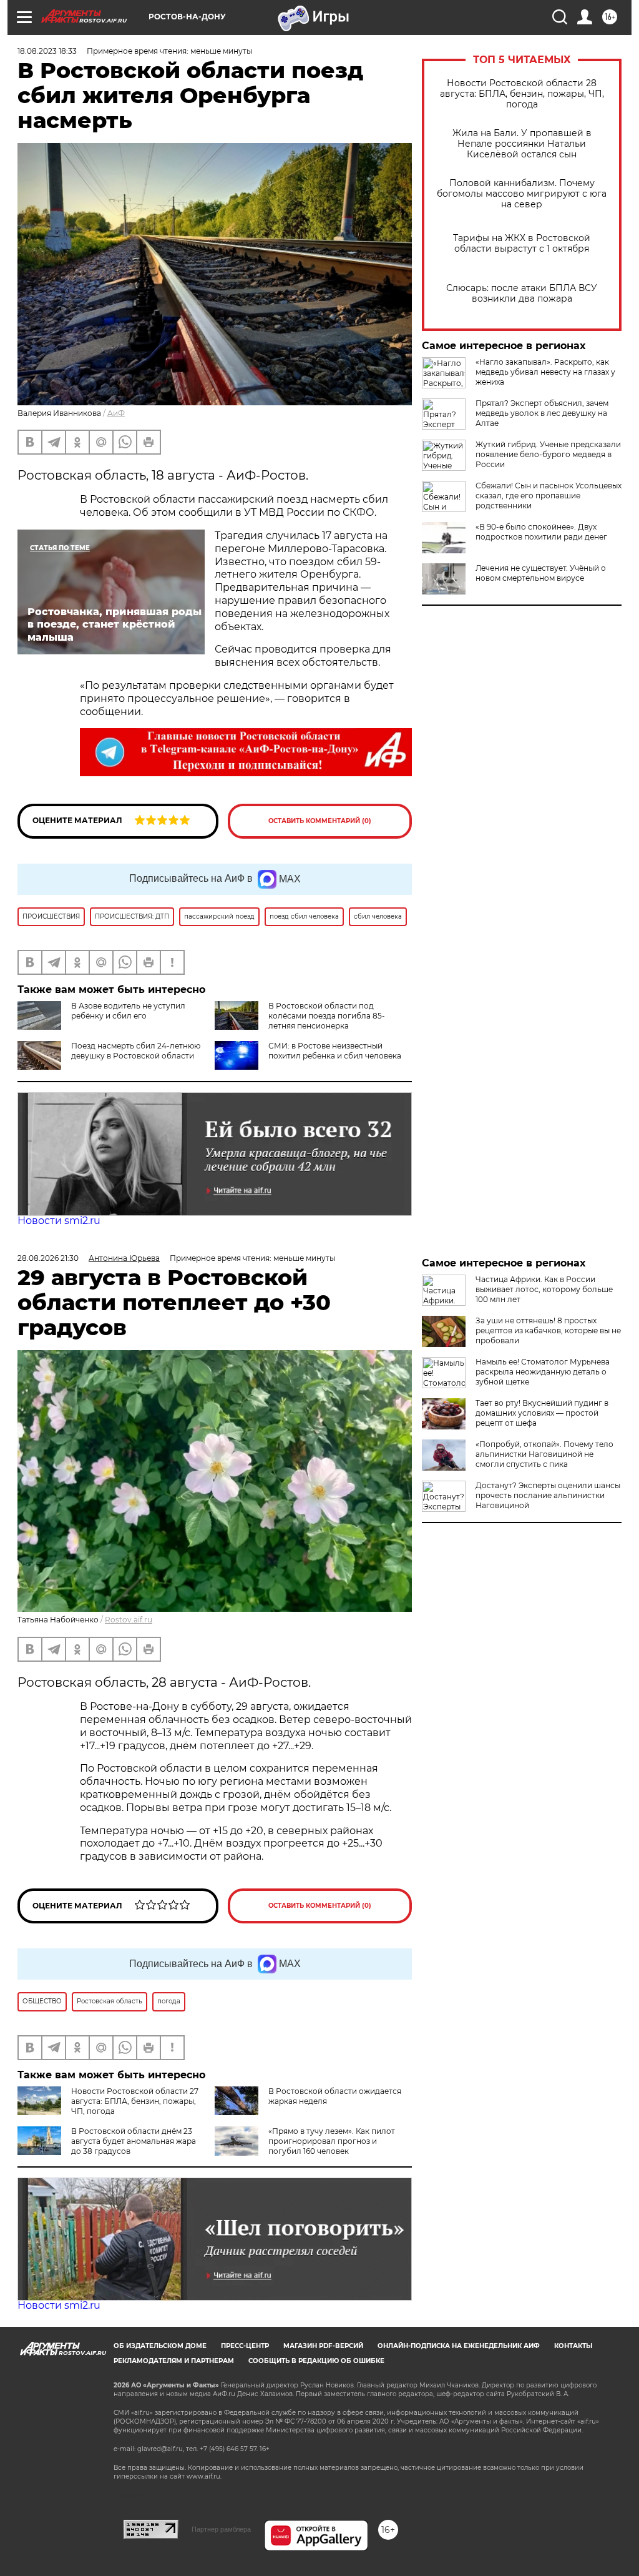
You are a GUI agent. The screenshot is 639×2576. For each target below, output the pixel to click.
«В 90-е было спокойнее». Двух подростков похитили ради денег (541, 532)
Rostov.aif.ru (129, 1620)
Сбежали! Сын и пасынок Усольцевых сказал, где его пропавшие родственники (549, 496)
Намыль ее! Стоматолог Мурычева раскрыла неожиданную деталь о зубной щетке (543, 1372)
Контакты (573, 2346)
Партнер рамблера (221, 2529)
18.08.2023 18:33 (47, 51)
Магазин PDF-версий (323, 2346)
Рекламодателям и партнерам (174, 2361)
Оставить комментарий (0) (320, 821)
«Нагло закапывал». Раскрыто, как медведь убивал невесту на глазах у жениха (545, 372)
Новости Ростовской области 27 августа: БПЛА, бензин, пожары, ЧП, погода (135, 2101)
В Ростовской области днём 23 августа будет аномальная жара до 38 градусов (134, 2141)
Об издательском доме (160, 2346)
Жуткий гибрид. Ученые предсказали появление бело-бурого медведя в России (548, 454)
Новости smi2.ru (59, 1221)
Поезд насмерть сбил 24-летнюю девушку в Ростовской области (136, 1051)
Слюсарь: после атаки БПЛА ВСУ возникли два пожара (522, 294)
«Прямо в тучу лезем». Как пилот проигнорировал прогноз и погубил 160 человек (332, 2141)
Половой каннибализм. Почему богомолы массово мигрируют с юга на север (522, 194)
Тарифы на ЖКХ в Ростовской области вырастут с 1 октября (522, 244)
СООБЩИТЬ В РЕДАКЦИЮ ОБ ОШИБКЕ (316, 2361)
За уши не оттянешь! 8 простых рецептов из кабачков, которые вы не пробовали (548, 1330)
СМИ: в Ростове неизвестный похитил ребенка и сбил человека (335, 1051)
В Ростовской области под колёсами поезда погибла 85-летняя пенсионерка (327, 1016)
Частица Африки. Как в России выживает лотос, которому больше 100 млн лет (544, 1289)
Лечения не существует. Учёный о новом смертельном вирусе (541, 573)
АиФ (116, 413)
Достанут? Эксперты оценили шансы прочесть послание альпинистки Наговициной (548, 1495)
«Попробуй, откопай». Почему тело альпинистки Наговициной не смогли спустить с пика (544, 1454)
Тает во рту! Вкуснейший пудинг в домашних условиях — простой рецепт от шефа (542, 1413)
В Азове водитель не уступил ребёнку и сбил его (128, 1011)
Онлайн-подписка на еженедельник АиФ (459, 2346)
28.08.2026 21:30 (48, 1258)
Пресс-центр (245, 2346)
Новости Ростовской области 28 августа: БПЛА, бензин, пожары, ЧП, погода (522, 94)
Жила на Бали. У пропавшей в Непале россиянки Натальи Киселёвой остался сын (522, 144)
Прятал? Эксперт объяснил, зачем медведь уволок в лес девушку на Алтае (542, 413)
